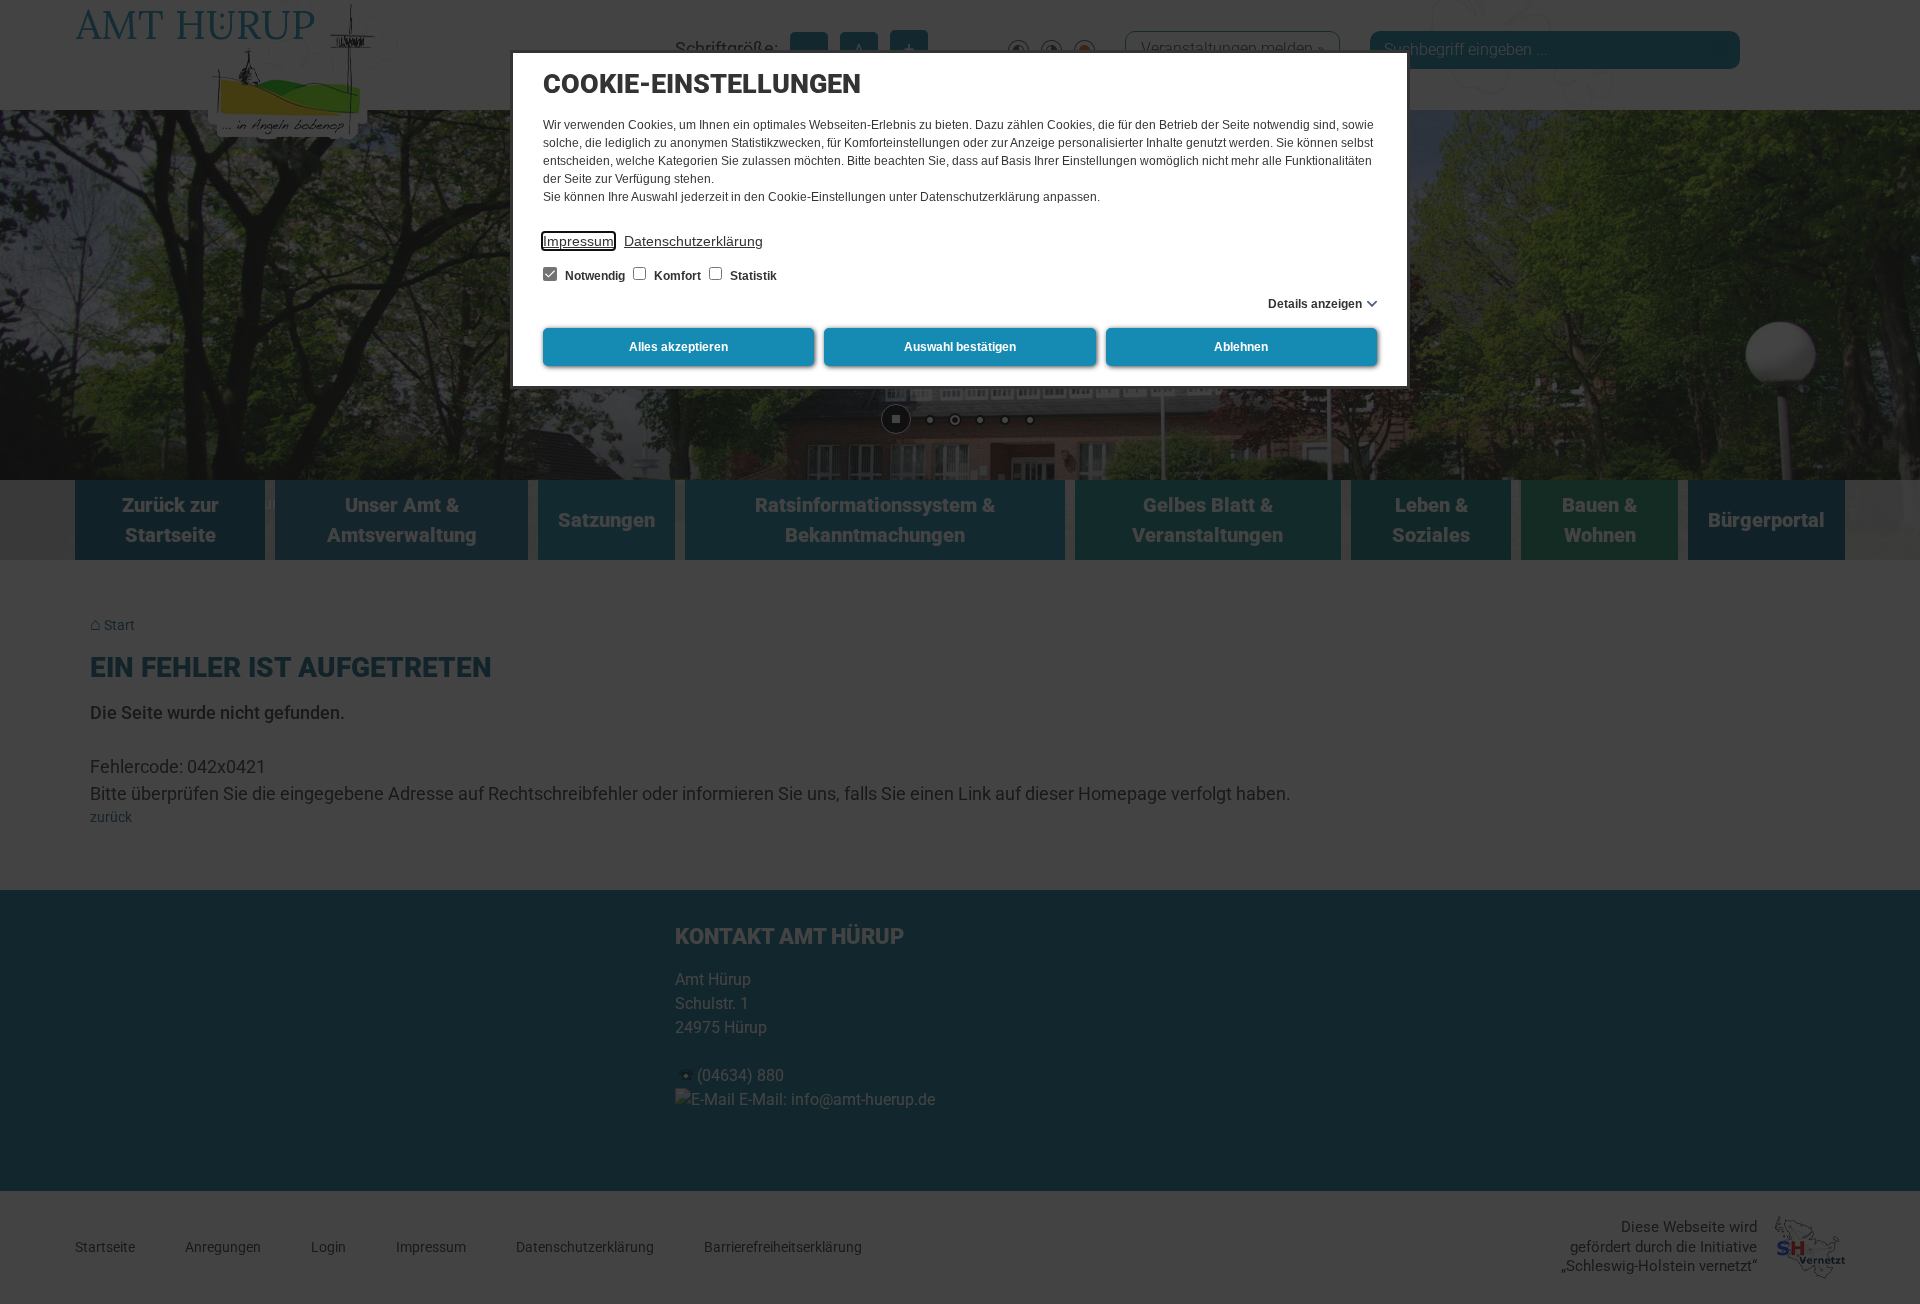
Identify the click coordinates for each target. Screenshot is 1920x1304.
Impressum (578, 241)
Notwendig (595, 276)
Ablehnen (1241, 347)
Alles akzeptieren (678, 347)
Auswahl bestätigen (960, 347)
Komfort (677, 276)
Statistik (752, 276)
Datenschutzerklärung (693, 241)
